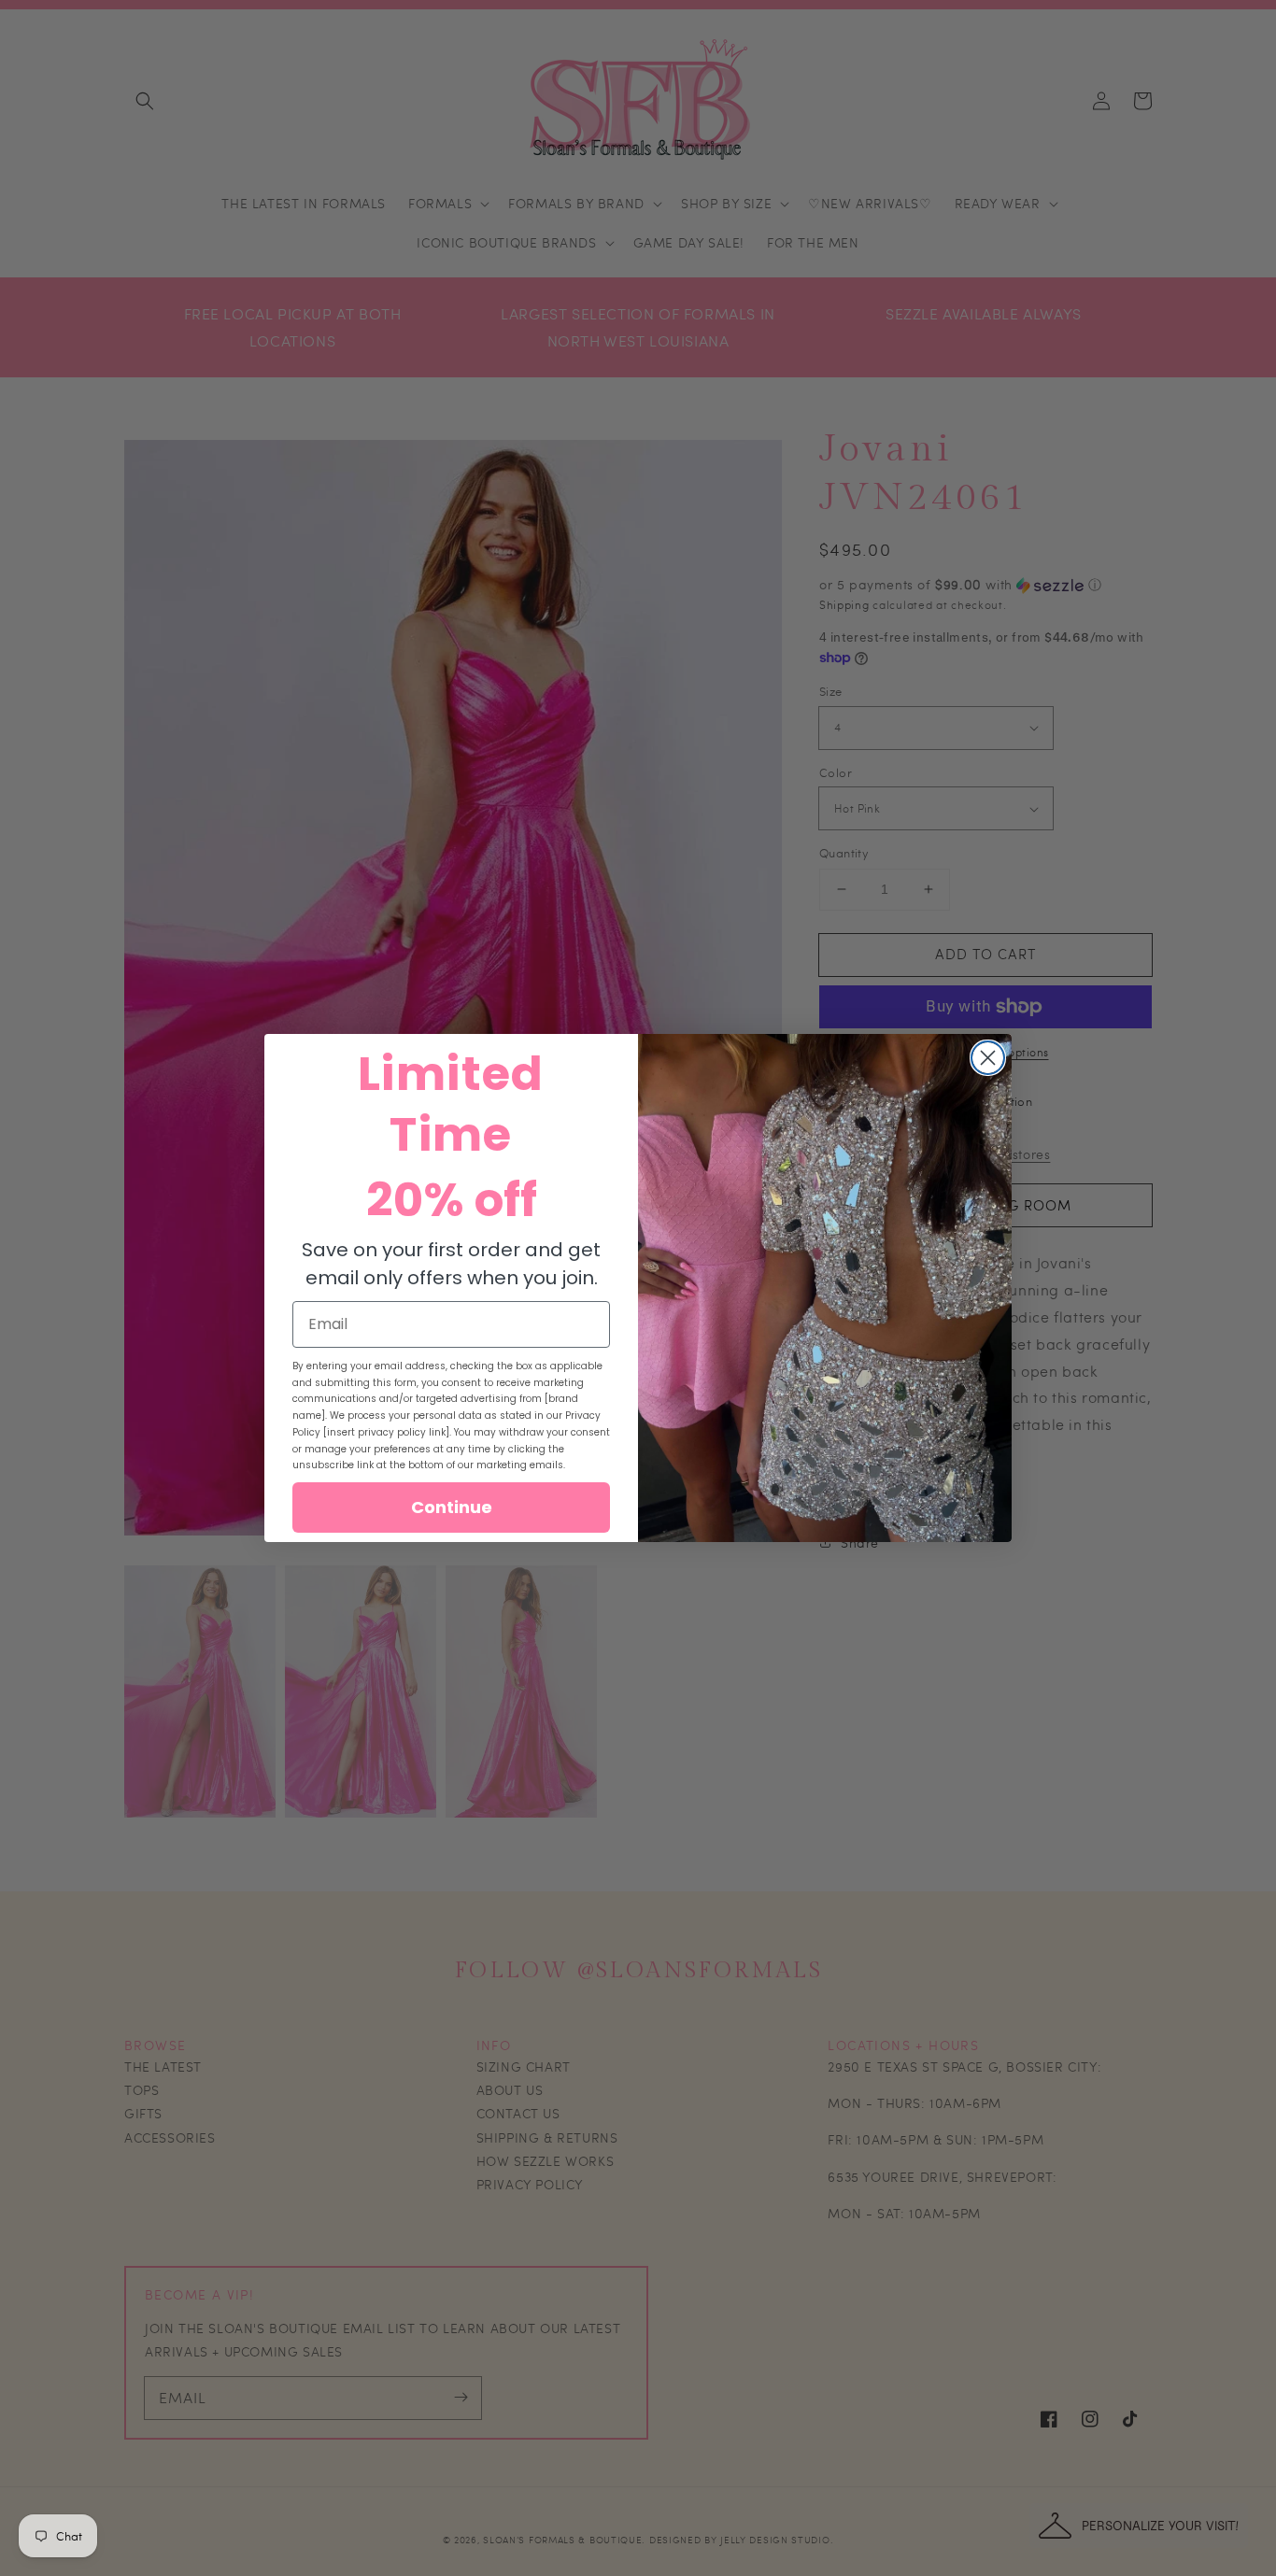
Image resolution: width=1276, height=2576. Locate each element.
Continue (452, 1507)
